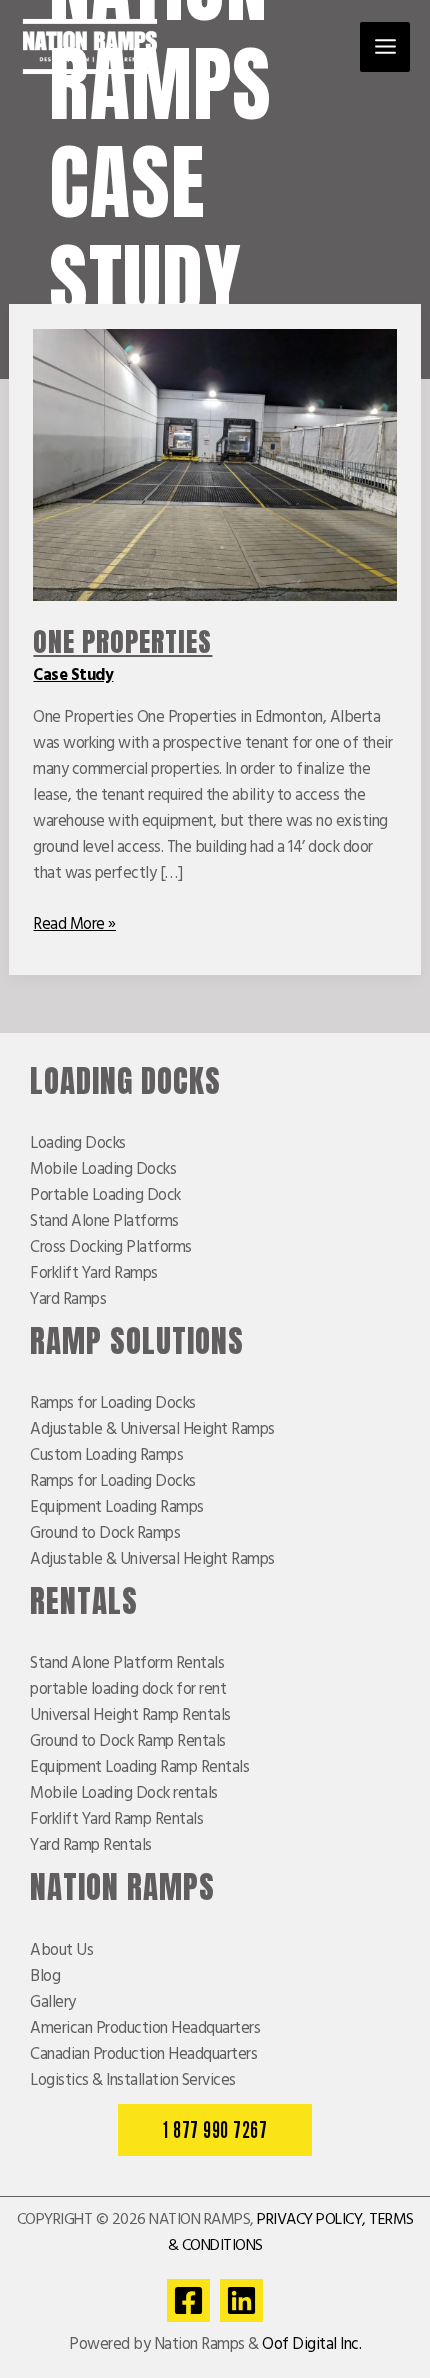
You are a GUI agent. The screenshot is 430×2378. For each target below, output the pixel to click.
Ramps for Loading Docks (113, 1404)
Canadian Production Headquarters (143, 2055)
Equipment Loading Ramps (117, 1508)
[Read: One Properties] (214, 465)
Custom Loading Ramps (106, 1456)
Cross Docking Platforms (111, 1248)
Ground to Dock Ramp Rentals (128, 1742)
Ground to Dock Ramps (105, 1534)
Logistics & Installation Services (133, 2081)
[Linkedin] (241, 2300)
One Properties (122, 641)
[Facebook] (188, 2300)
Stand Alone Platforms (104, 1222)
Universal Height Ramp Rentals (130, 1716)
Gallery (53, 2003)
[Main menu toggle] (385, 47)
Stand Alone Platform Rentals (127, 1664)
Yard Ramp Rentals (91, 1846)
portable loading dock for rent (128, 1690)
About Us (61, 1951)
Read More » (74, 925)
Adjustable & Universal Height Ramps (152, 1430)
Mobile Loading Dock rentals (124, 1794)
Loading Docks (78, 1144)
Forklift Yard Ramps (94, 1274)
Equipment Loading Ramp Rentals (139, 1768)
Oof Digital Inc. (311, 2345)
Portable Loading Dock (105, 1196)
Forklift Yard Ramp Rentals (116, 1820)
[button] (215, 2130)
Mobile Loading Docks (103, 1170)
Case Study (73, 676)
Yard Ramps (68, 1300)
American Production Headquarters (145, 2029)
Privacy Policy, (311, 2220)
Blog (45, 1977)
